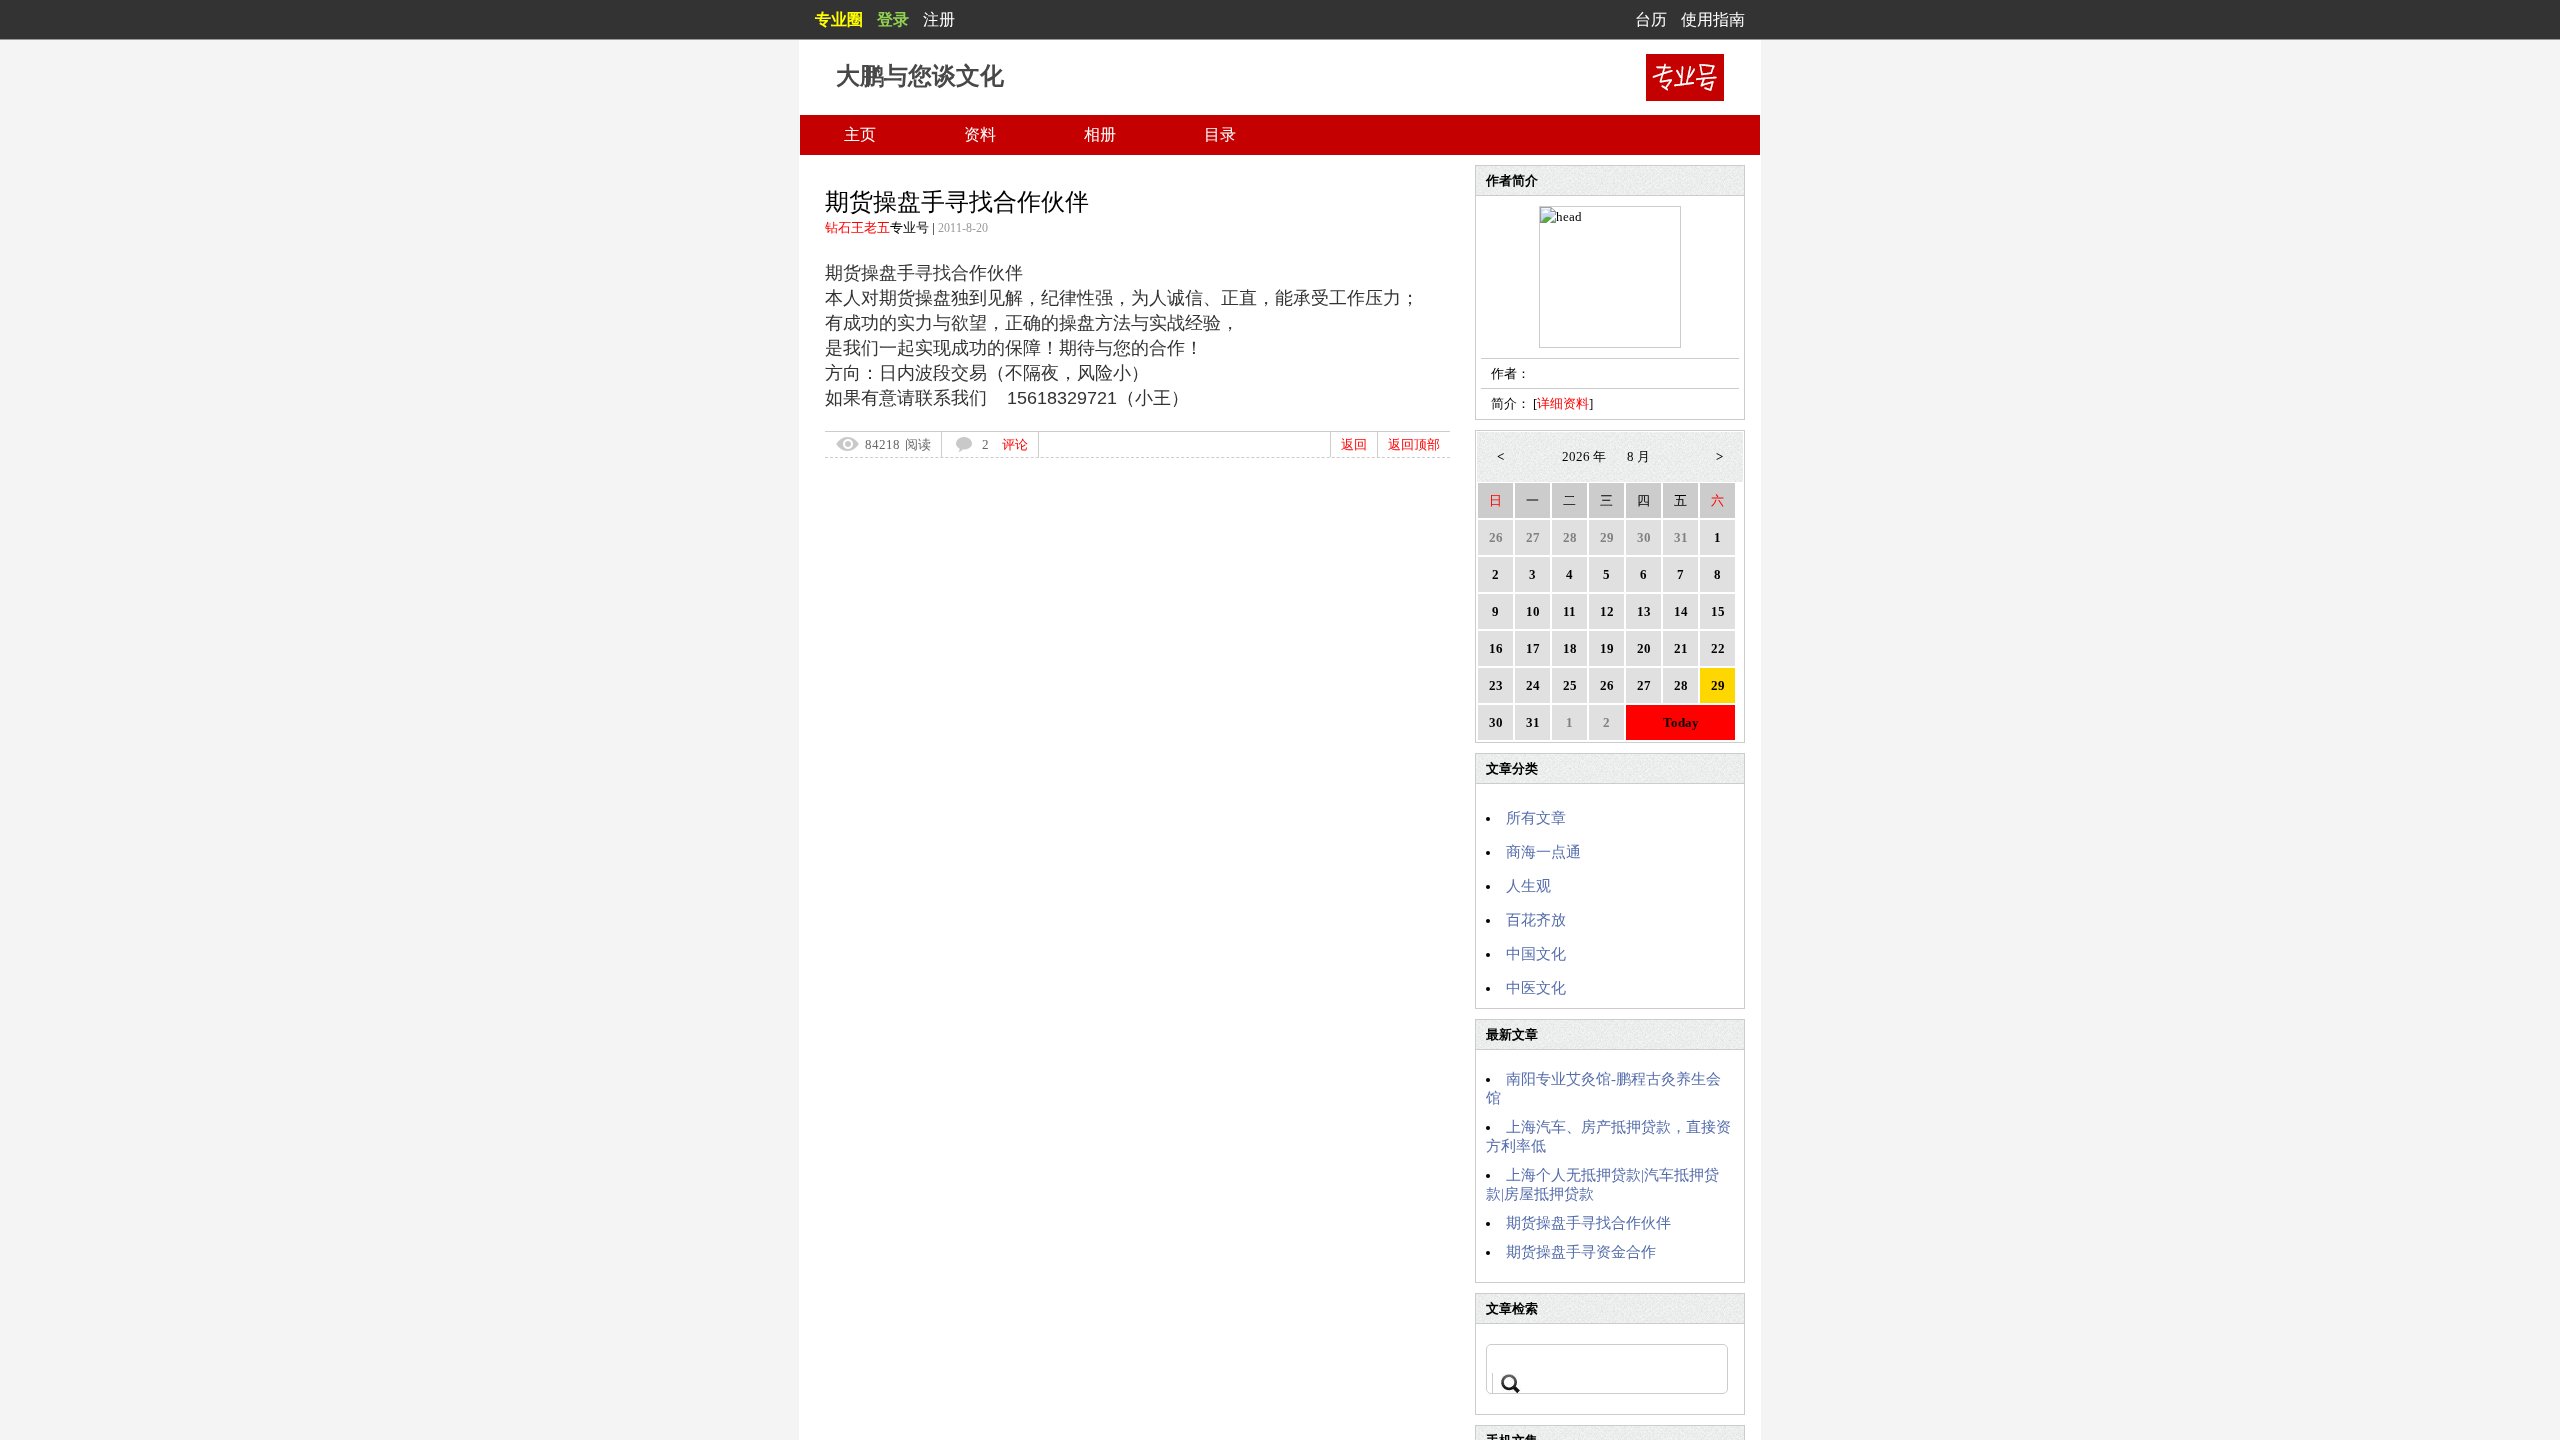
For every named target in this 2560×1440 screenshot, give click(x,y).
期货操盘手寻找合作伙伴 (1588, 1223)
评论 (1015, 444)
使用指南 (1713, 19)
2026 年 (1584, 456)
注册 (939, 19)
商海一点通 (1543, 852)
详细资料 (1563, 403)
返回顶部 (1414, 444)
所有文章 (1536, 818)
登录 (893, 19)
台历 (1651, 19)
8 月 (1638, 456)
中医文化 (1536, 988)
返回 (1354, 444)
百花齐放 (1536, 920)
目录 (1220, 134)
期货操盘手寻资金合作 (1581, 1252)
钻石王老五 (857, 227)
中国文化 (1536, 954)
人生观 (1528, 886)
